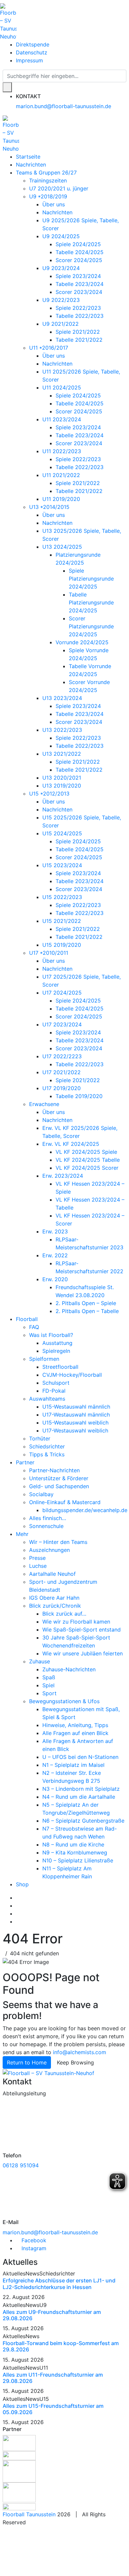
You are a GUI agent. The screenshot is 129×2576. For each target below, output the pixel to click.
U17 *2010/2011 (49, 953)
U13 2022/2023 (62, 730)
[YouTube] (18, 1914)
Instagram (33, 2248)
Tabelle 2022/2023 (80, 316)
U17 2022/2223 (62, 1056)
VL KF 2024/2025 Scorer (87, 1168)
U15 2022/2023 (62, 897)
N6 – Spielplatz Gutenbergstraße (83, 1821)
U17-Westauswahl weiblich (75, 1430)
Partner (25, 1462)
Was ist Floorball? (51, 1335)
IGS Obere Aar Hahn (54, 1598)
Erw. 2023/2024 (63, 1176)
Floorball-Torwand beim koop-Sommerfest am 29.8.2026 (61, 2346)
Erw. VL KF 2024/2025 (71, 1144)
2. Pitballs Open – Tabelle (87, 1311)
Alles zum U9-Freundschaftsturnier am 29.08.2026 (52, 2315)
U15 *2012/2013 (49, 794)
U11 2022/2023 (62, 451)
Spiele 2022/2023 (78, 308)
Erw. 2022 (55, 1255)
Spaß (49, 1677)
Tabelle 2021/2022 (79, 340)
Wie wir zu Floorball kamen (76, 1622)
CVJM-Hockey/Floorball (72, 1375)
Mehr (22, 1534)
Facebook (33, 2240)
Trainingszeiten (48, 180)
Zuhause (40, 1661)
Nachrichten (31, 165)
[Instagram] (18, 1906)
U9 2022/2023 (61, 300)
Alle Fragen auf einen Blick (75, 1733)
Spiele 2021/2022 (78, 332)
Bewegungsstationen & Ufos (64, 1701)
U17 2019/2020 (62, 1088)
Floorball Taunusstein (29, 2514)
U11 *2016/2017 (49, 348)
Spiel (48, 1685)
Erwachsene (44, 1104)
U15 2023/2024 (62, 865)
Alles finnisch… (48, 1518)
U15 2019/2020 (62, 945)
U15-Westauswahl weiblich (75, 1423)
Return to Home (27, 2062)
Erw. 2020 (55, 1279)
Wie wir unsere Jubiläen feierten (83, 1653)
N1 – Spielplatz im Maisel (73, 1765)
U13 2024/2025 (62, 547)
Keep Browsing (75, 2062)
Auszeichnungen (49, 1550)
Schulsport (56, 1383)
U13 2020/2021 (62, 778)
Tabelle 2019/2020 (79, 1096)
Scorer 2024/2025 (79, 260)
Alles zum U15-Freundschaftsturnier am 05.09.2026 (53, 2409)
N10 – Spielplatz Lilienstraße (78, 1860)
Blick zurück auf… (64, 1614)
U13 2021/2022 (62, 754)
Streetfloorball (60, 1367)
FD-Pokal (54, 1391)
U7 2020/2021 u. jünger (59, 188)
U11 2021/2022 (61, 475)
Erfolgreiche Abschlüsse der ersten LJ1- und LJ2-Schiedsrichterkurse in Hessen (59, 2284)
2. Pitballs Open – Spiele (86, 1303)
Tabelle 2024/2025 (80, 252)
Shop (22, 1884)
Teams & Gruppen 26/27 (46, 173)
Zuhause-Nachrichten (69, 1669)
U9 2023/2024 (61, 268)
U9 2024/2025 (61, 236)
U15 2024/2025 (62, 833)
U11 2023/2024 (62, 419)
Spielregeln (56, 1351)
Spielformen (44, 1359)
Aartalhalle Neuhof (52, 1574)
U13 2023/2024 (62, 698)
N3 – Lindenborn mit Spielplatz (81, 1789)
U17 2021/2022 (62, 1072)
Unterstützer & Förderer (59, 1478)
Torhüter (40, 1438)
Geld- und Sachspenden (59, 1486)
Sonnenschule (46, 1526)
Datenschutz (32, 52)
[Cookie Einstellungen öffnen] (50, 2550)
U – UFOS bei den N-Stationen (80, 1757)
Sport (49, 1693)
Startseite (28, 157)
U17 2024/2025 (62, 993)
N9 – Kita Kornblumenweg (75, 1852)
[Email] (18, 1921)
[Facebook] (18, 1898)
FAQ (34, 1327)
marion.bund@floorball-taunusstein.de (64, 106)
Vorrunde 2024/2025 (82, 642)
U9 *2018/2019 (48, 196)
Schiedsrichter (47, 1446)
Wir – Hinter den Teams (58, 1542)
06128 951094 (21, 2165)
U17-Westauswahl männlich (76, 1415)
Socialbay (41, 1494)
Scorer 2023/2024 (79, 292)
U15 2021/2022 (62, 921)
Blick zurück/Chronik (55, 1606)
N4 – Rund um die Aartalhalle (79, 1797)
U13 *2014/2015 (49, 507)
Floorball (27, 1319)
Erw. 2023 (55, 1231)
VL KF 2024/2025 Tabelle (88, 1160)
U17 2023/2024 (62, 1024)
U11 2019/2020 (61, 499)
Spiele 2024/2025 (78, 244)
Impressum (29, 60)
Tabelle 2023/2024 (80, 284)
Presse (37, 1558)
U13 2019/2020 (62, 786)
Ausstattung (57, 1343)
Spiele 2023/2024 (78, 276)
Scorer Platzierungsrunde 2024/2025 (91, 626)
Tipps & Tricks (47, 1454)
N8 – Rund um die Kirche (73, 1845)
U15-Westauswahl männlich (76, 1407)
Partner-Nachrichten (54, 1470)
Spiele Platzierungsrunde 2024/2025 (91, 579)
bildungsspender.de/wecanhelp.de (85, 1510)
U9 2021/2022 (61, 324)
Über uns (54, 204)
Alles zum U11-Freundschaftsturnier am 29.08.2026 (53, 2378)
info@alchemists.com (80, 2052)
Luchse (38, 1566)
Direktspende (33, 44)
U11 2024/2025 (62, 387)
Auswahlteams (47, 1399)
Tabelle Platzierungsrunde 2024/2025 (91, 602)
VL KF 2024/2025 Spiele (86, 1152)
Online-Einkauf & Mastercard (65, 1502)
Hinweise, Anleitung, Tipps (75, 1725)
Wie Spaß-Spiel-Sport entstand (82, 1630)
